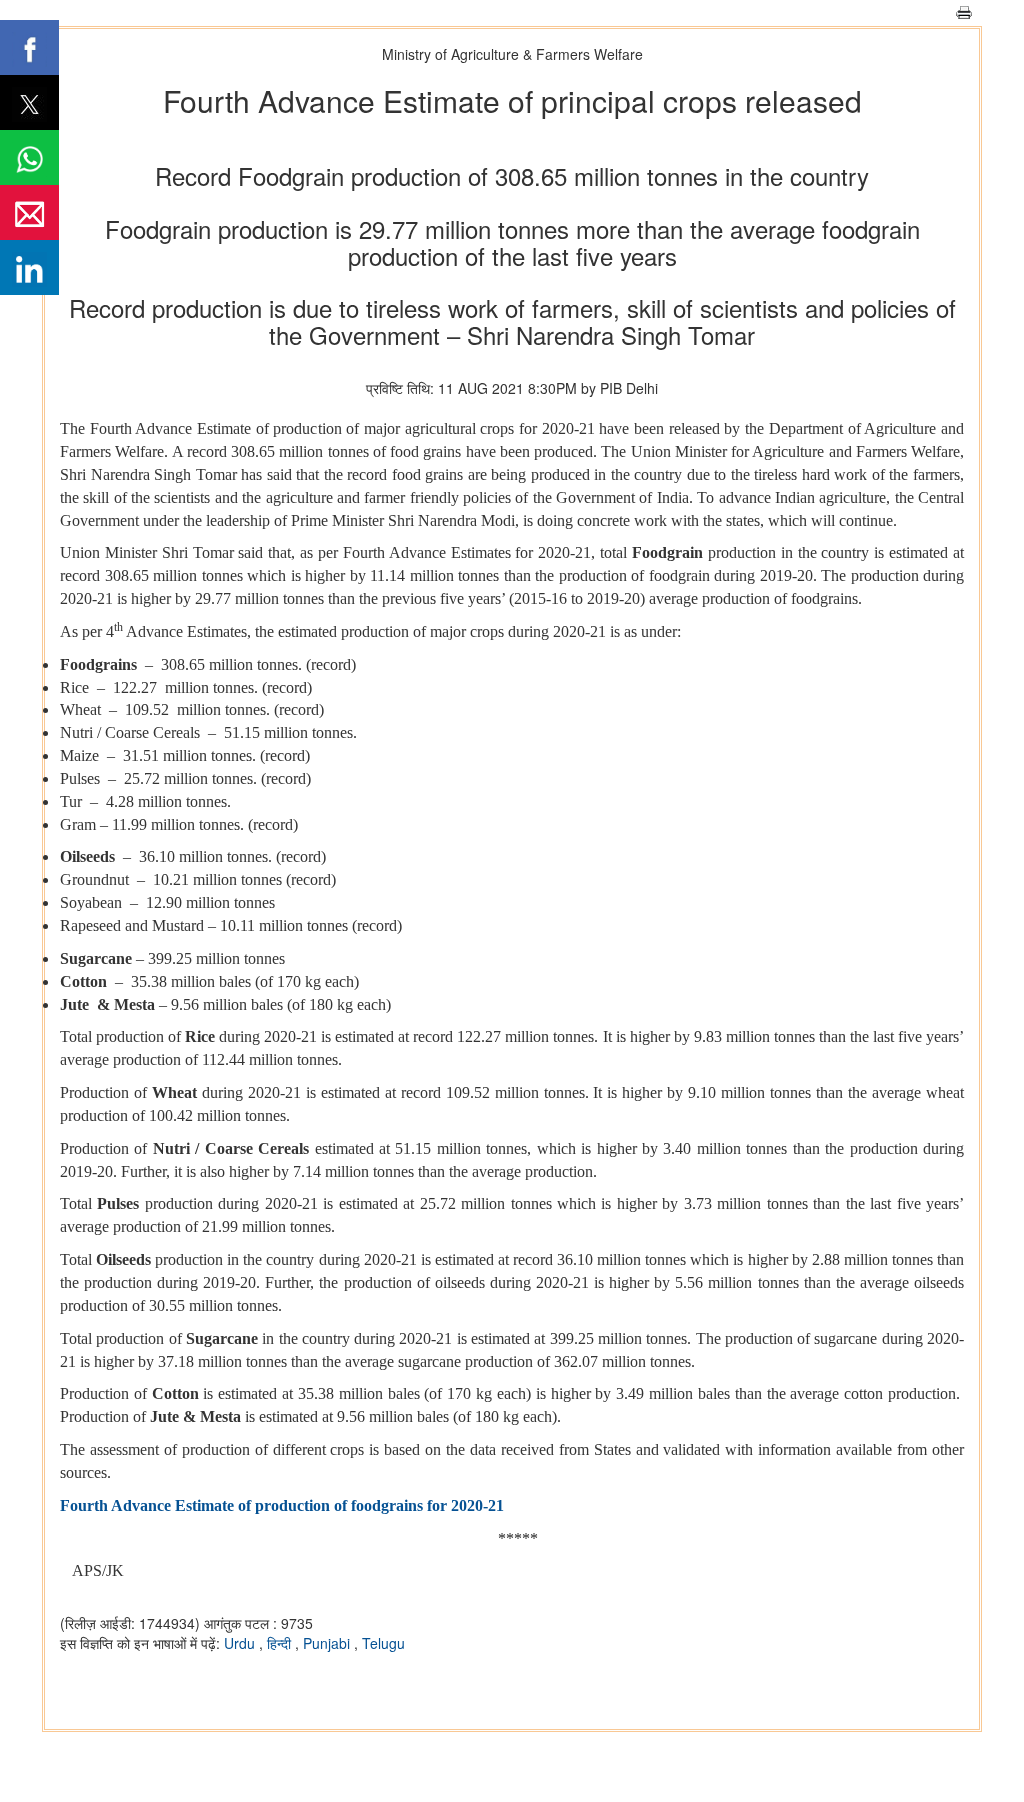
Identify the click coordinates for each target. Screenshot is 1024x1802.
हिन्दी (281, 1643)
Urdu (241, 1643)
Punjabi (328, 1643)
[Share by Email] (29, 212)
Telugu (383, 1643)
